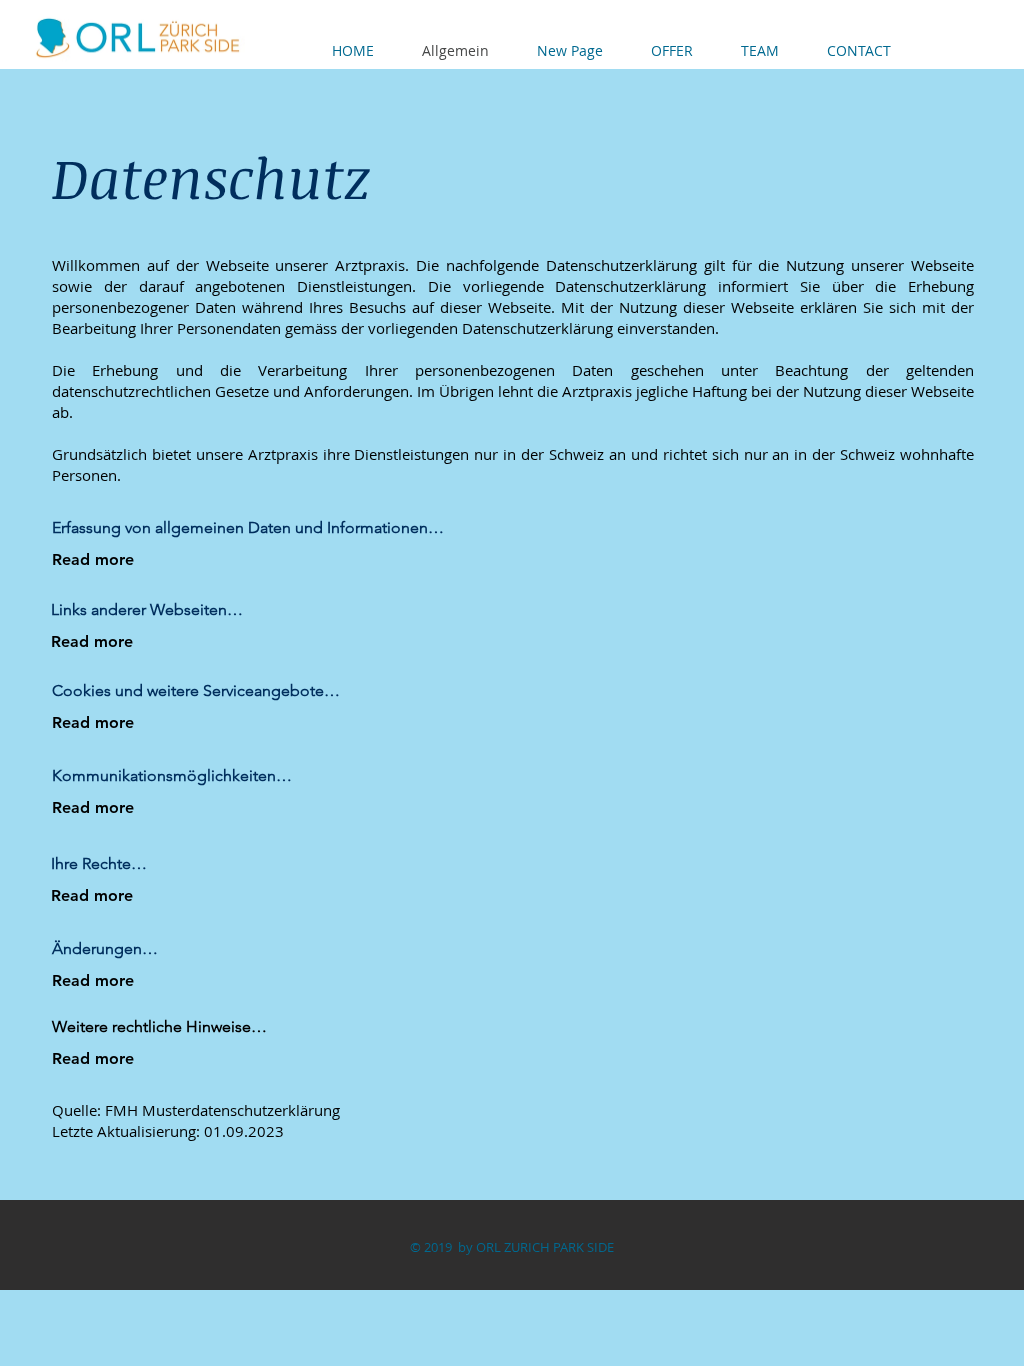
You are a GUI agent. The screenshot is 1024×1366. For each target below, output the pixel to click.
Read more (93, 559)
